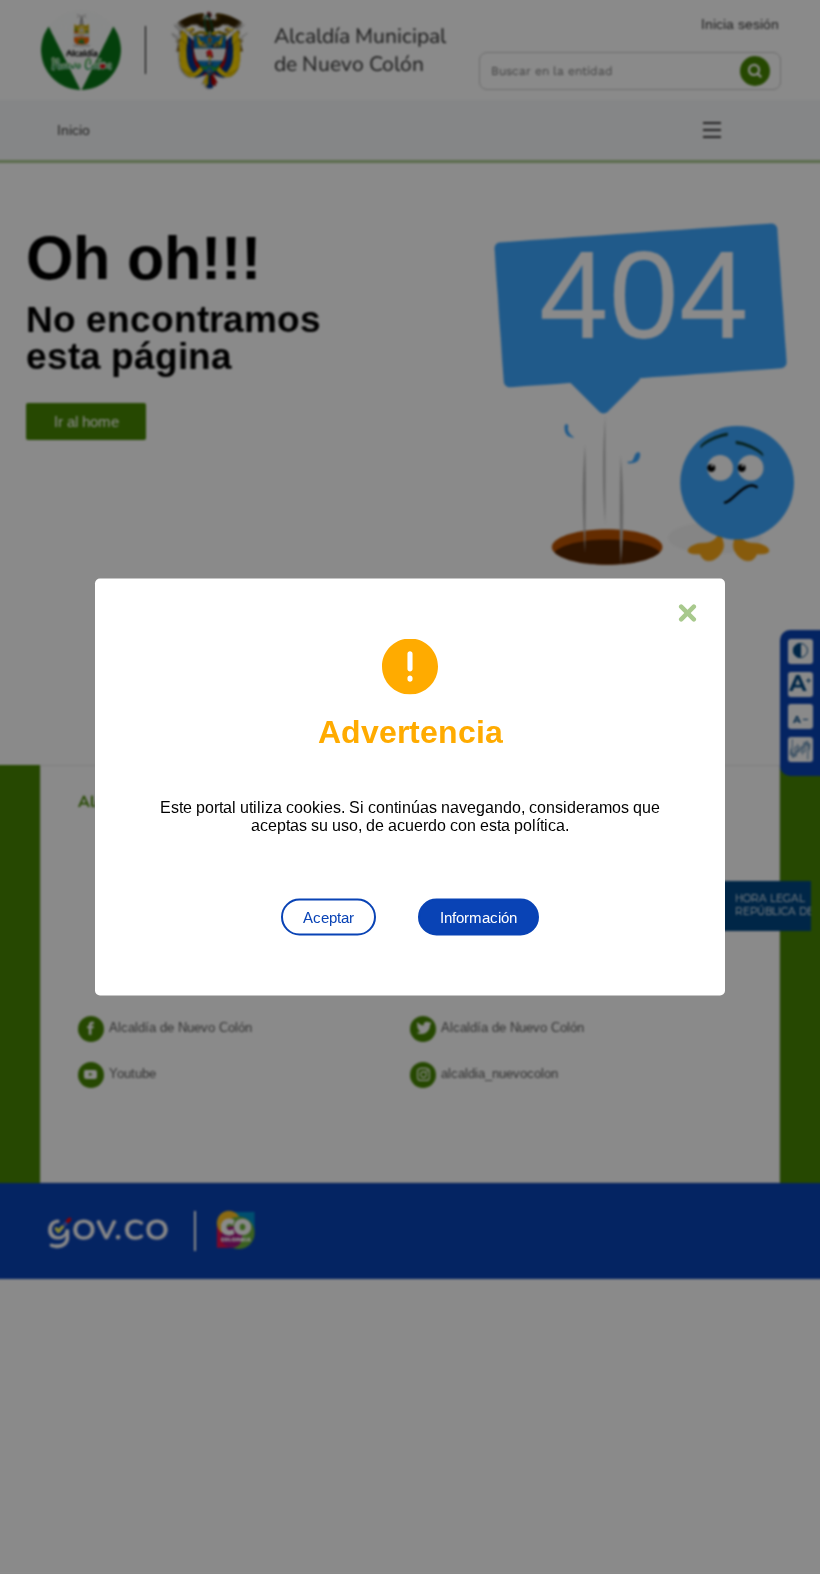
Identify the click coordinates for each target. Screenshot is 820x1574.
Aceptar (328, 917)
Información (478, 917)
